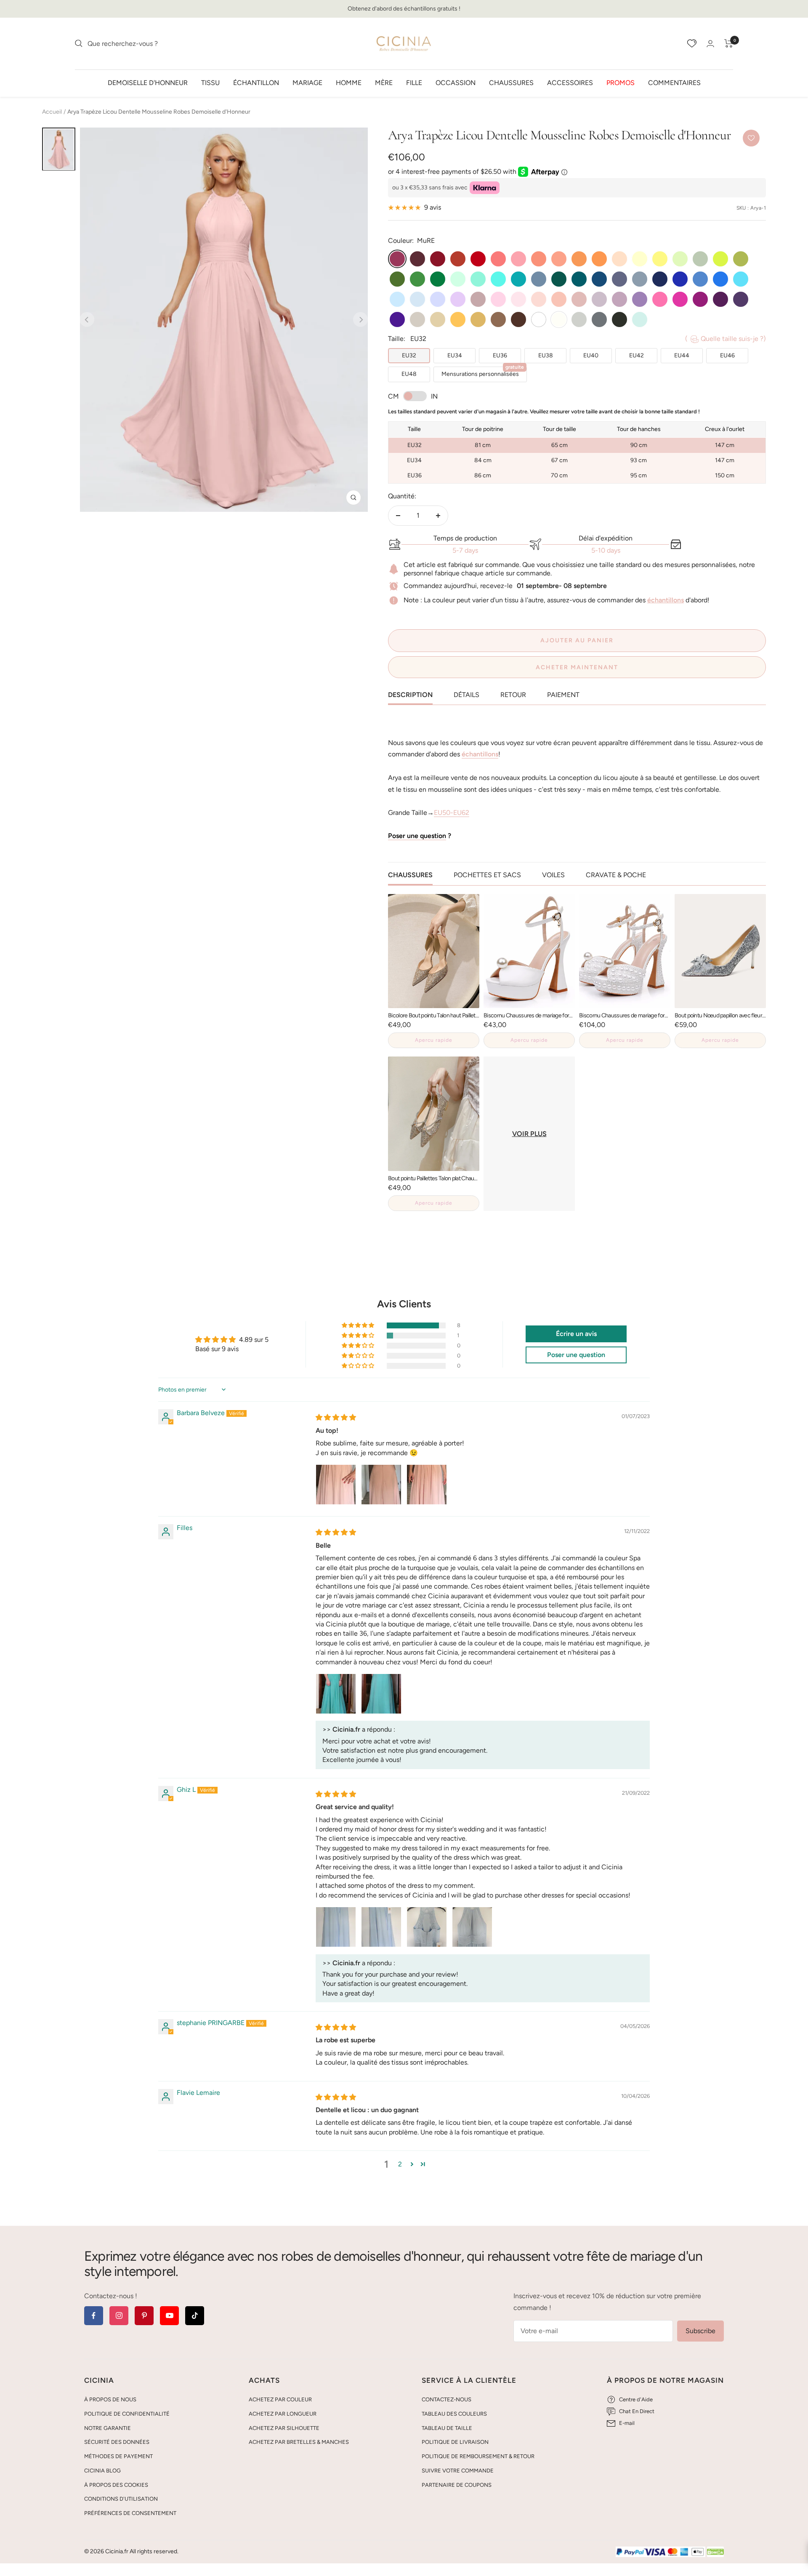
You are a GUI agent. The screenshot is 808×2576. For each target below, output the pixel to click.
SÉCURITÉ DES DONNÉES (117, 2442)
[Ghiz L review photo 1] (336, 1927)
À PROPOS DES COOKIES (116, 2485)
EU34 (455, 355)
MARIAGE (307, 82)
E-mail (627, 2423)
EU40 (591, 355)
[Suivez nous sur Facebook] (94, 2316)
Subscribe (700, 2331)
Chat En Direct (637, 2411)
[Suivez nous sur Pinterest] (144, 2316)
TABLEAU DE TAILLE (447, 2428)
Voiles (553, 875)
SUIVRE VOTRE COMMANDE (458, 2471)
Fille (414, 82)
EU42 (637, 355)
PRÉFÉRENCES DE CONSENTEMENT (130, 2513)
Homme (349, 82)
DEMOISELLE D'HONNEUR (148, 82)
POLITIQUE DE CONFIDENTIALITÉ (127, 2414)
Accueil (52, 112)
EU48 (409, 374)
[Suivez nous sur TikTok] (195, 2316)
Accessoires (570, 82)
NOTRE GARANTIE (108, 2428)
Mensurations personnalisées (483, 372)
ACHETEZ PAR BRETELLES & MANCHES (299, 2442)
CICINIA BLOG (102, 2471)
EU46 (727, 355)
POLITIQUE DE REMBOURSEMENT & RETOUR (478, 2456)
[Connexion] (710, 44)
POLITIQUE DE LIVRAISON (455, 2442)
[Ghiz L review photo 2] (381, 1927)
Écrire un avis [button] (576, 1334)
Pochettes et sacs (487, 875)
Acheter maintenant (577, 667)
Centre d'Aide (636, 2399)
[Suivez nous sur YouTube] (169, 2316)
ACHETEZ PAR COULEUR (280, 2399)
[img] (336, 1417)
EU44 (682, 355)
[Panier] (729, 43)
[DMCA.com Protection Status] (715, 2552)
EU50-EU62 (452, 813)
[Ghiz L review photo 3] (427, 1927)
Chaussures (511, 82)
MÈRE (384, 82)
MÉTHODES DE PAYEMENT (118, 2456)
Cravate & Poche (616, 875)
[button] (359, 1325)
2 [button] (400, 2164)
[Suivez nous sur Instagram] (119, 2316)
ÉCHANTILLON (256, 82)
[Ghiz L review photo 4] (472, 1927)
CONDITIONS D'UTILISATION (121, 2499)
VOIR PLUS (529, 1134)
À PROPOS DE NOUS (110, 2399)
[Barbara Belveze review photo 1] (336, 1485)
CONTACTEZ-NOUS (447, 2399)
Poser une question (417, 836)
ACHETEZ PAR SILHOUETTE (284, 2428)
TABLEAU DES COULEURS (454, 2414)
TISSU (210, 82)
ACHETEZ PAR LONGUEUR (283, 2414)
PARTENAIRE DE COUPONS (457, 2485)
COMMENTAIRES (674, 82)
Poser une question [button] (576, 1355)
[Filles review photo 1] (336, 1694)
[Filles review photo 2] (381, 1694)
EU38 (546, 355)
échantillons (666, 600)
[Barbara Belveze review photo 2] (381, 1485)
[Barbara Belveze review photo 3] (427, 1485)
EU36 (500, 355)
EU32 (409, 355)
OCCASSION (456, 82)
